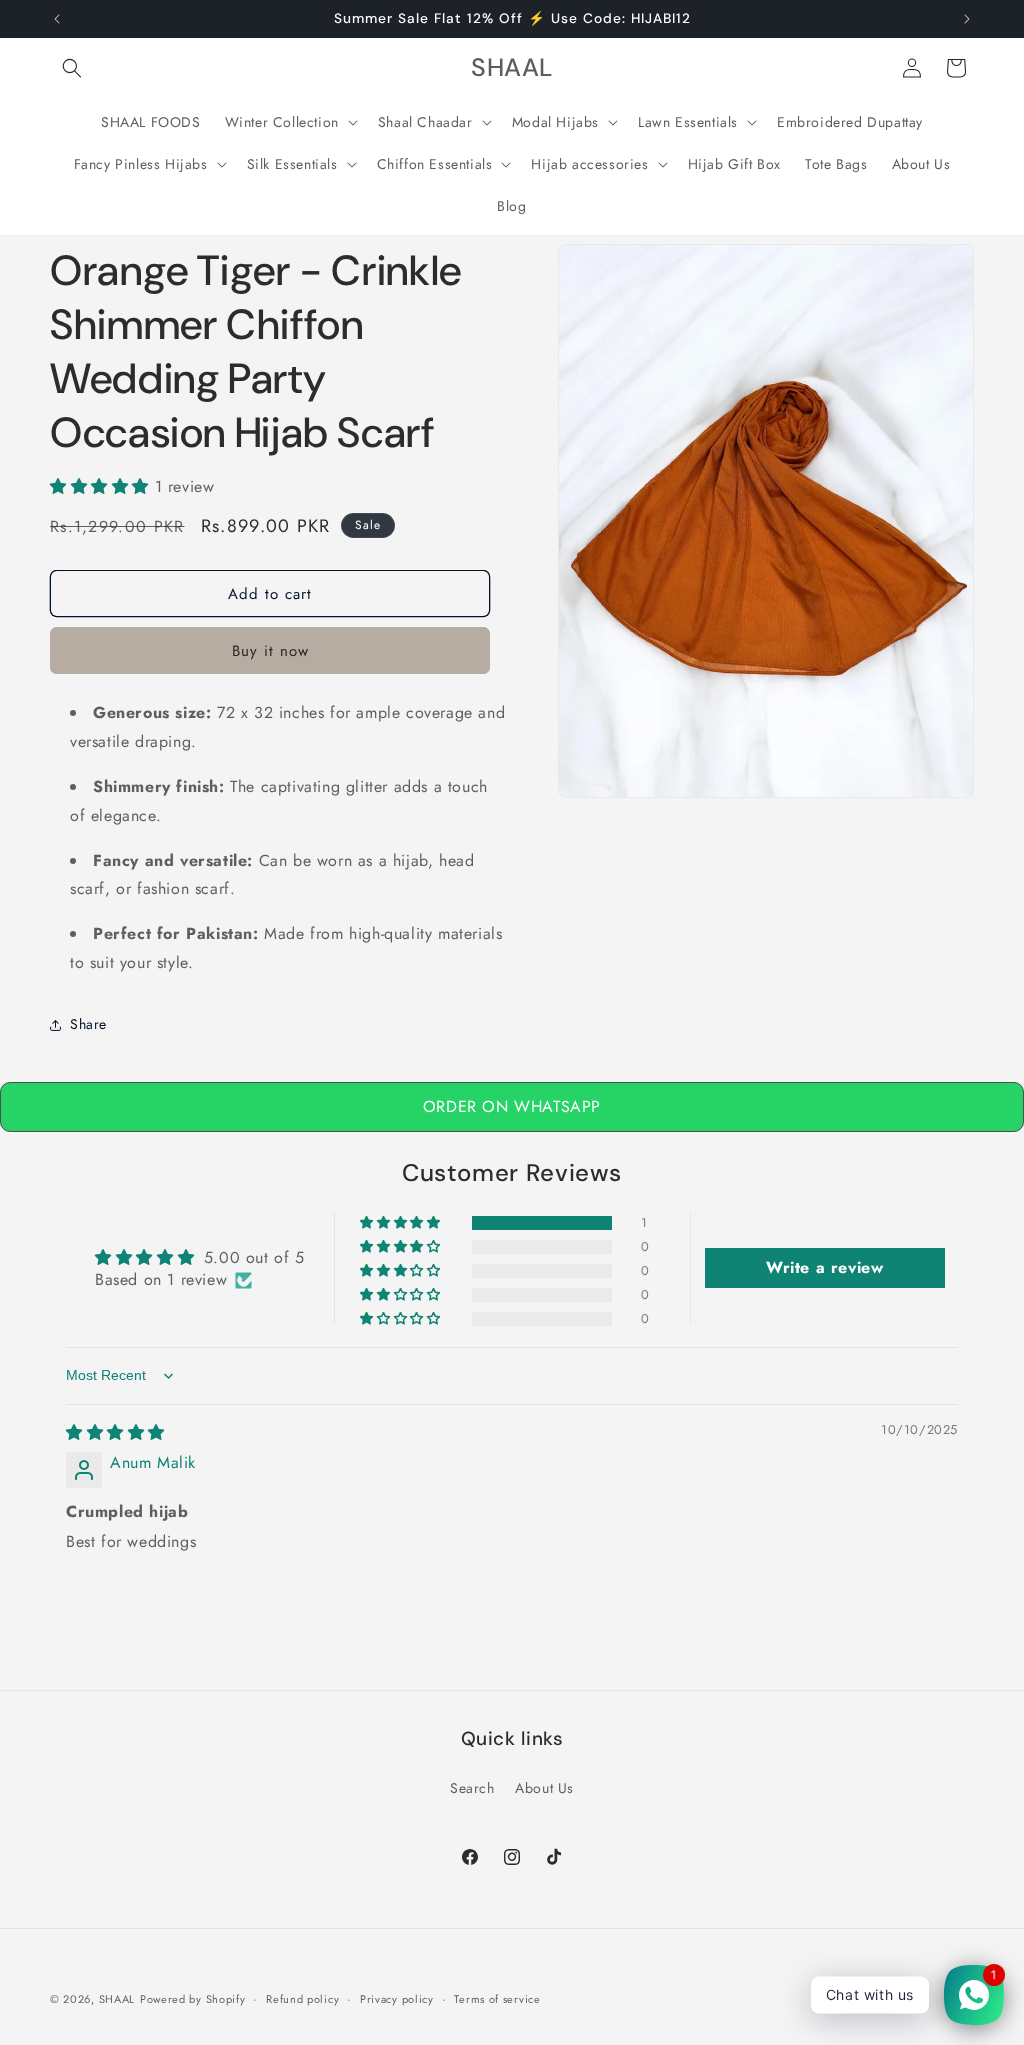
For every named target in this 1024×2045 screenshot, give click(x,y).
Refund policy (302, 1999)
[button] (72, 68)
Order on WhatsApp (512, 1106)
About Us (544, 1788)
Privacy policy (397, 1999)
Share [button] (88, 1024)
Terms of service (497, 1999)
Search (472, 1788)
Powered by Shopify (193, 1999)
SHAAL (117, 1999)
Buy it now (270, 651)
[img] (115, 1432)
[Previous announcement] (57, 19)
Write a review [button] (824, 1267)
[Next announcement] (967, 19)
